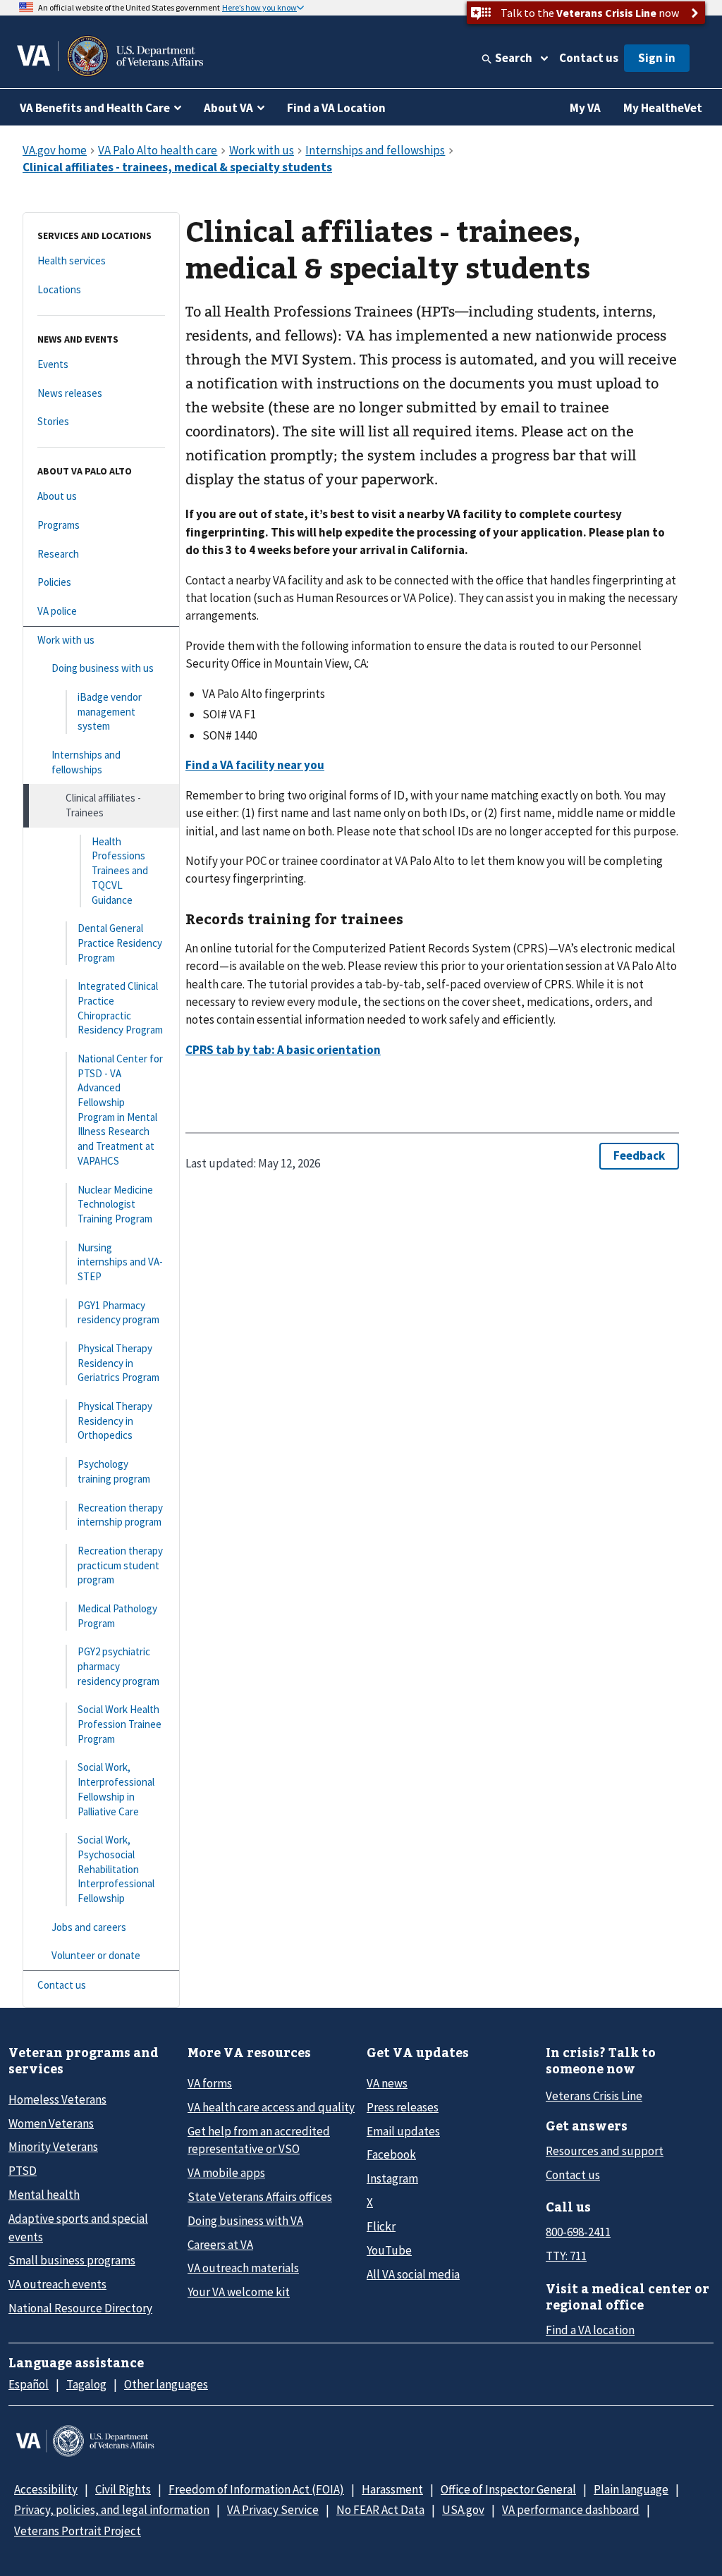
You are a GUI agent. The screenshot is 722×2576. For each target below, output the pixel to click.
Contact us (589, 58)
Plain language (631, 2489)
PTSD (23, 2171)
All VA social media (413, 2274)
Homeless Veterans (57, 2099)
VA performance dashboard (571, 2510)
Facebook (391, 2154)
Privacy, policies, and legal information (112, 2510)
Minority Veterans (53, 2147)
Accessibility (46, 2489)
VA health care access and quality (271, 2107)
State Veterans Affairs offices (260, 2197)
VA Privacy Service (273, 2510)
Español (29, 2384)
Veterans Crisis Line (594, 2096)
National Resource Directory (80, 2308)
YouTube (389, 2250)
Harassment (392, 2489)
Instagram (392, 2178)
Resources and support (605, 2151)
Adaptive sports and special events (78, 2227)
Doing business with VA (245, 2221)
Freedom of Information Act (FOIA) (256, 2489)
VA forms (210, 2083)
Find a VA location (590, 2330)
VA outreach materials (243, 2268)
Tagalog (86, 2384)
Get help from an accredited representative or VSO (259, 2140)
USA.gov (463, 2510)
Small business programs (72, 2260)
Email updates (403, 2131)
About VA (228, 108)
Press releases (403, 2107)
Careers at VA (220, 2245)
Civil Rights (123, 2489)
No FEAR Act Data (380, 2510)
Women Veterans (51, 2123)
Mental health (44, 2195)
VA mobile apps (226, 2173)
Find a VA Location (336, 108)
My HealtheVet (663, 108)
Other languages (166, 2384)
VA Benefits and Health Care (95, 108)
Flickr (381, 2226)
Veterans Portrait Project (78, 2531)
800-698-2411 (578, 2232)
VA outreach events (57, 2284)
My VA (585, 108)
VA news (387, 2083)
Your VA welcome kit (239, 2292)
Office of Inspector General (508, 2489)
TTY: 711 (566, 2256)
